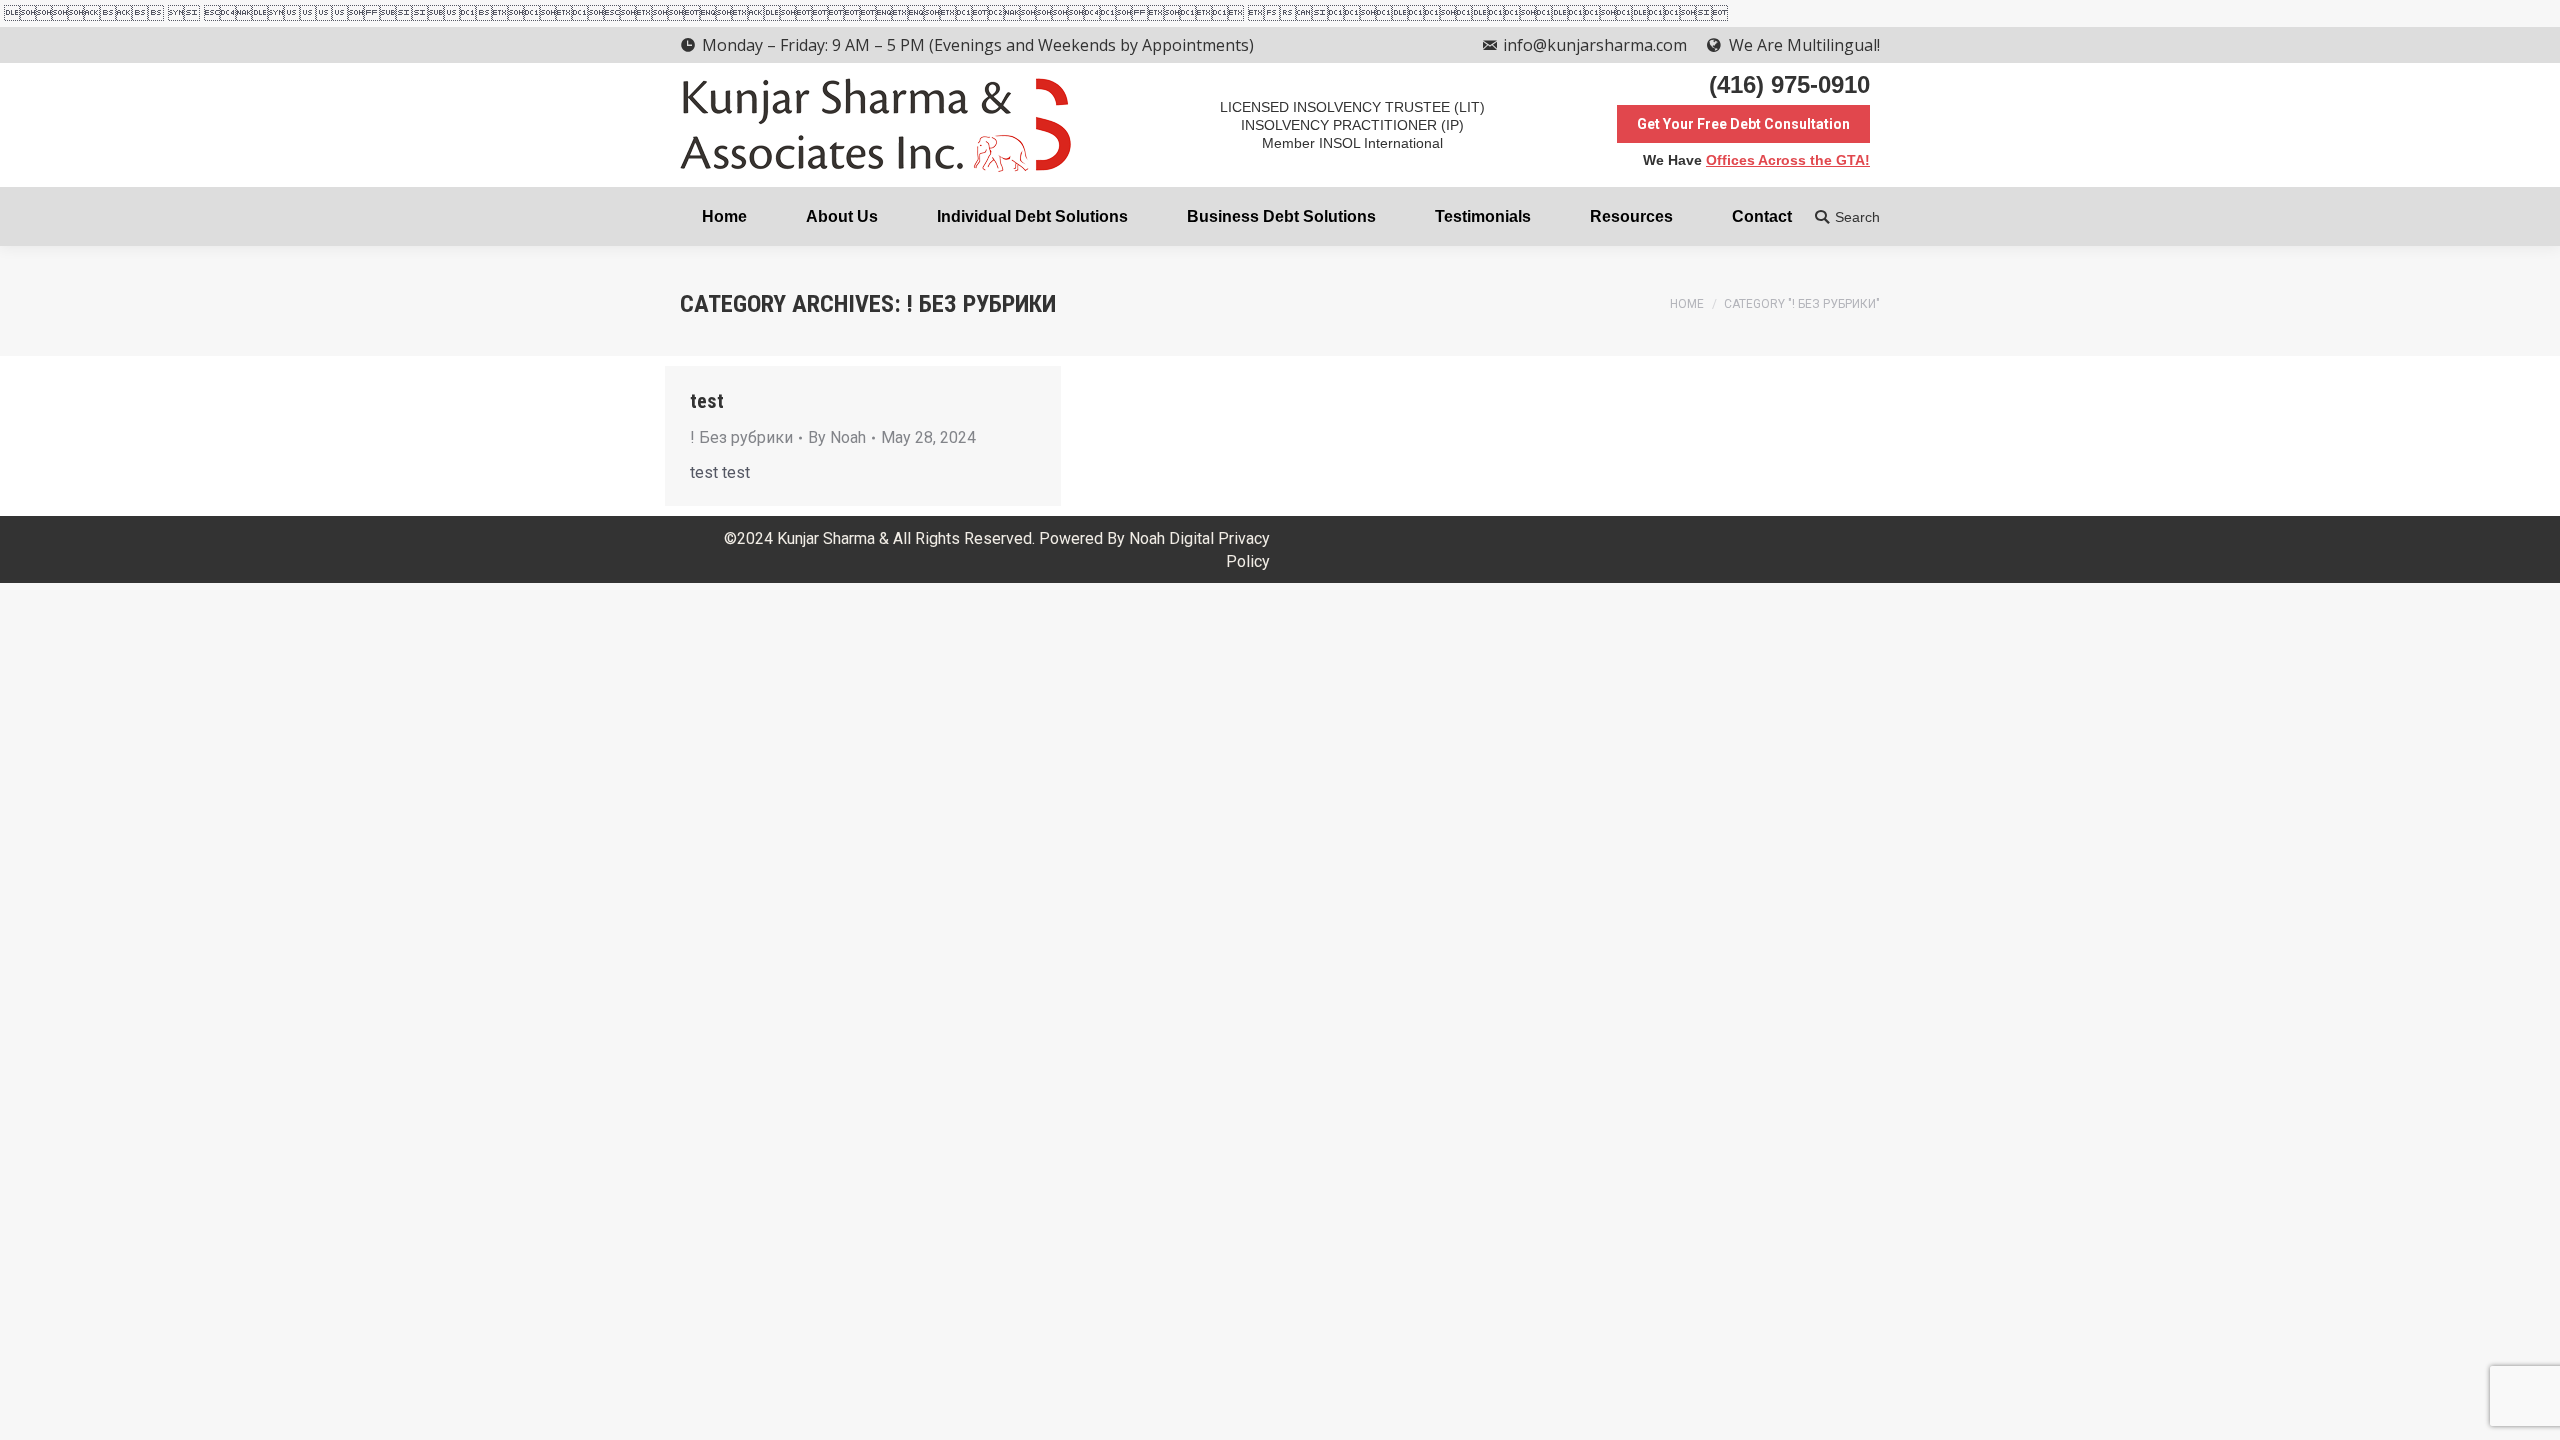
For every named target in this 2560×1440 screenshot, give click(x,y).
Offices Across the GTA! (1788, 160)
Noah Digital (1171, 538)
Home (1687, 304)
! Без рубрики (741, 437)
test (707, 401)
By (837, 437)
